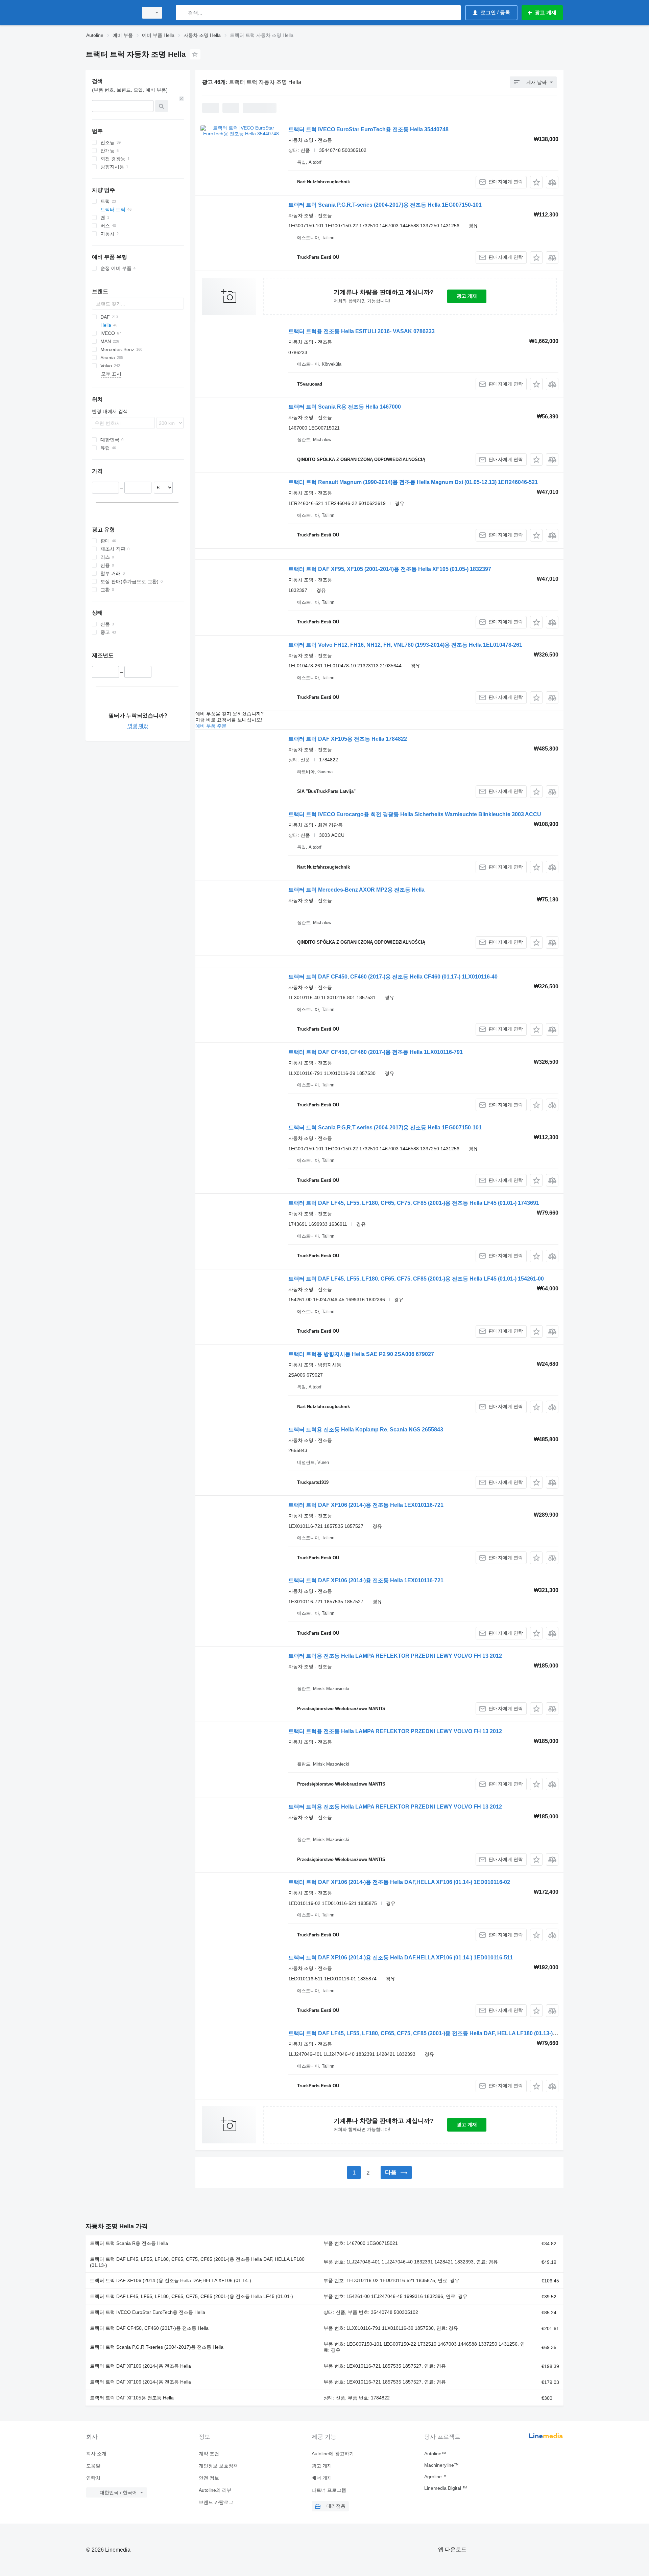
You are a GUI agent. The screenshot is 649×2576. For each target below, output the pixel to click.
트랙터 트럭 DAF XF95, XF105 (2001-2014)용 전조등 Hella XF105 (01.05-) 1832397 (390, 569)
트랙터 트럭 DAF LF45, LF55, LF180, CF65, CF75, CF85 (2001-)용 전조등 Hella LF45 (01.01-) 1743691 (414, 1203)
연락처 (93, 2478)
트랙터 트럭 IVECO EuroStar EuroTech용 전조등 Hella (148, 2312)
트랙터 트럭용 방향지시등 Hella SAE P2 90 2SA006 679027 (361, 1354)
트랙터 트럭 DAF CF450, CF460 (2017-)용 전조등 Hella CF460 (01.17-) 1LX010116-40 (393, 977)
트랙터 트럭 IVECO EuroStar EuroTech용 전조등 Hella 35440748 (368, 129)
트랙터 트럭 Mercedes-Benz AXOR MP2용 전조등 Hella (356, 890)
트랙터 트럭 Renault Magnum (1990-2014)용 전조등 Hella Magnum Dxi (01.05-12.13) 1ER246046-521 (413, 482)
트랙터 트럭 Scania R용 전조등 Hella (129, 2243)
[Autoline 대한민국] (110, 13)
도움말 (93, 2466)
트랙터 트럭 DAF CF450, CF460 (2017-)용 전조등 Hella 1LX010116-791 (376, 1052)
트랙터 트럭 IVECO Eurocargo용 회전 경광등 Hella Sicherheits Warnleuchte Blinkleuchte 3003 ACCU (415, 814)
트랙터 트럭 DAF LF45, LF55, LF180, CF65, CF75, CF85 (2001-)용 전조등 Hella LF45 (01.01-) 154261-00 (416, 1279)
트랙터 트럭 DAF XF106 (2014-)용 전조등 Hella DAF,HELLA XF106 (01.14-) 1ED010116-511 (401, 1958)
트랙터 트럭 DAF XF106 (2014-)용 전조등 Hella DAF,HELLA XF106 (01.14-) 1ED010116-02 (399, 1882)
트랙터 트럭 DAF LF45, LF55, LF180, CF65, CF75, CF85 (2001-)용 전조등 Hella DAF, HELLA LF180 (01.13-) (197, 2262)
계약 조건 (209, 2454)
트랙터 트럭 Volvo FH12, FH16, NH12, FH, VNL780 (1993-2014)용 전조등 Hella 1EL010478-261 (405, 645)
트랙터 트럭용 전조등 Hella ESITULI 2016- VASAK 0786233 (362, 331)
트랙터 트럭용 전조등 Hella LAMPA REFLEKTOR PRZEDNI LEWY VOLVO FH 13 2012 (395, 1656)
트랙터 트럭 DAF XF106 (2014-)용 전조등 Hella (140, 2366)
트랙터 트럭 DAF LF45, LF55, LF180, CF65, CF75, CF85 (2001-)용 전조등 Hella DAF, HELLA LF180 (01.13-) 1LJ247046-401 (440, 2033)
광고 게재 (467, 296)
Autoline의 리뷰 (215, 2490)
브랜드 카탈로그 (216, 2502)
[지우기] (182, 99)
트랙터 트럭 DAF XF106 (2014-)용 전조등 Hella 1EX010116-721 (366, 1505)
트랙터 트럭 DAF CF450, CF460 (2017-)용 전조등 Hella (149, 2328)
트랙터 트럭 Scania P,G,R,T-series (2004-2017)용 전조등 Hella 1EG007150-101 (385, 205)
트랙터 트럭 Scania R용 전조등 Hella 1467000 (345, 407)
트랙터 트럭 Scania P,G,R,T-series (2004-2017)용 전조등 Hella (157, 2347)
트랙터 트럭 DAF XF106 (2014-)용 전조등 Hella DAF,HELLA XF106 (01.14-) (171, 2280)
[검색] (182, 13)
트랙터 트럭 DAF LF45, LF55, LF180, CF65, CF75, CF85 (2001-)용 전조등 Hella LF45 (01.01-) (191, 2296)
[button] (536, 182)
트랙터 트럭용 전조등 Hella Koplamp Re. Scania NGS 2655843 (366, 1430)
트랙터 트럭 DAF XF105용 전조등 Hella (132, 2398)
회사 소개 (96, 2454)
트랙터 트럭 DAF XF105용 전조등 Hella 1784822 (348, 739)
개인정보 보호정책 (218, 2466)
